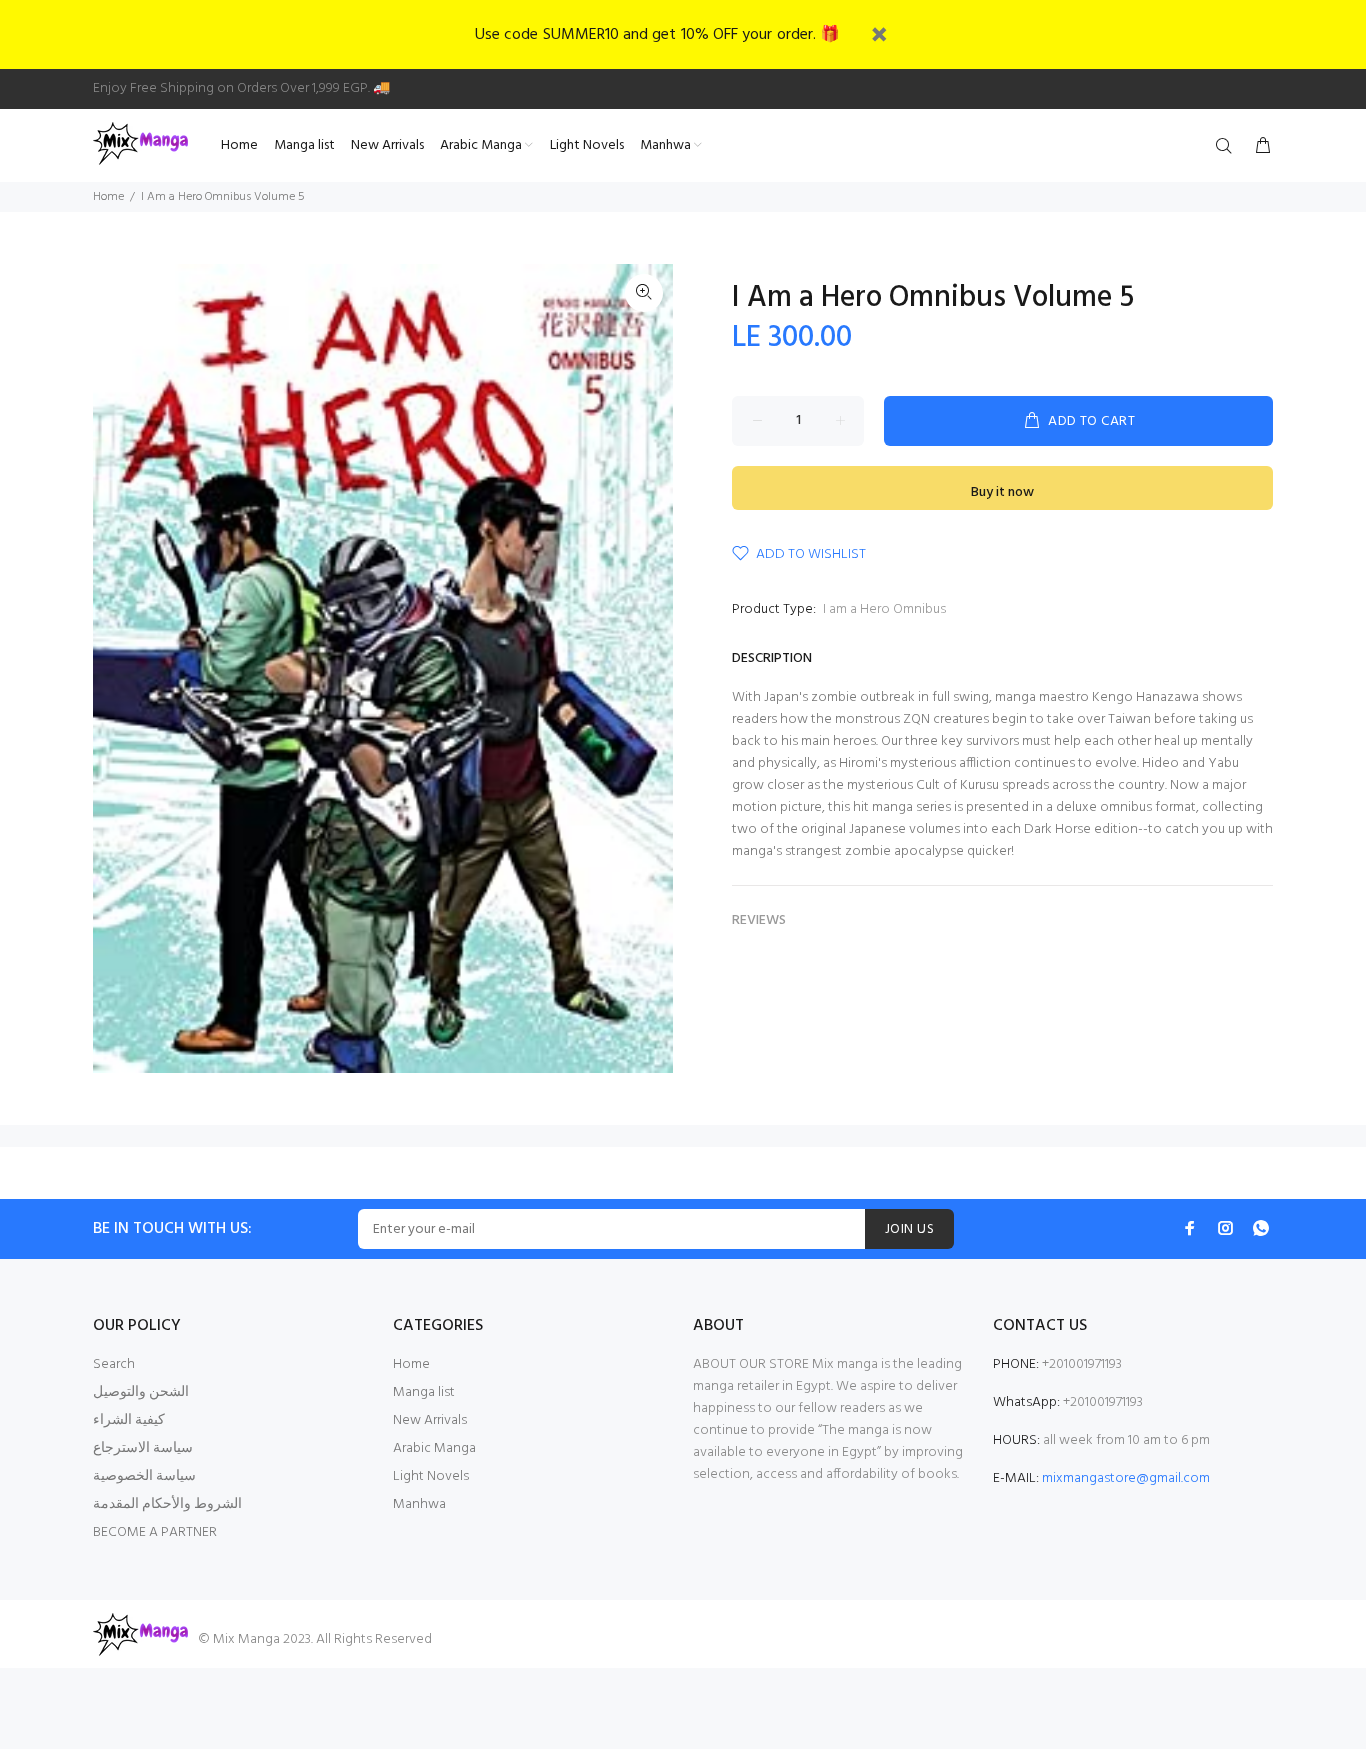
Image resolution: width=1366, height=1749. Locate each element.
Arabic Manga (434, 1448)
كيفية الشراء (129, 1420)
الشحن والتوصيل (141, 1392)
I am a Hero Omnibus (884, 609)
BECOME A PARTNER (155, 1532)
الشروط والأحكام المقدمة (167, 1504)
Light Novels (431, 1476)
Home (108, 197)
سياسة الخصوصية (144, 1476)
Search (114, 1364)
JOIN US (909, 1229)
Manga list (424, 1392)
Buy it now (1002, 492)
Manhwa (419, 1504)
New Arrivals (430, 1420)
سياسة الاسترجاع (143, 1448)
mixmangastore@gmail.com (1126, 1478)
